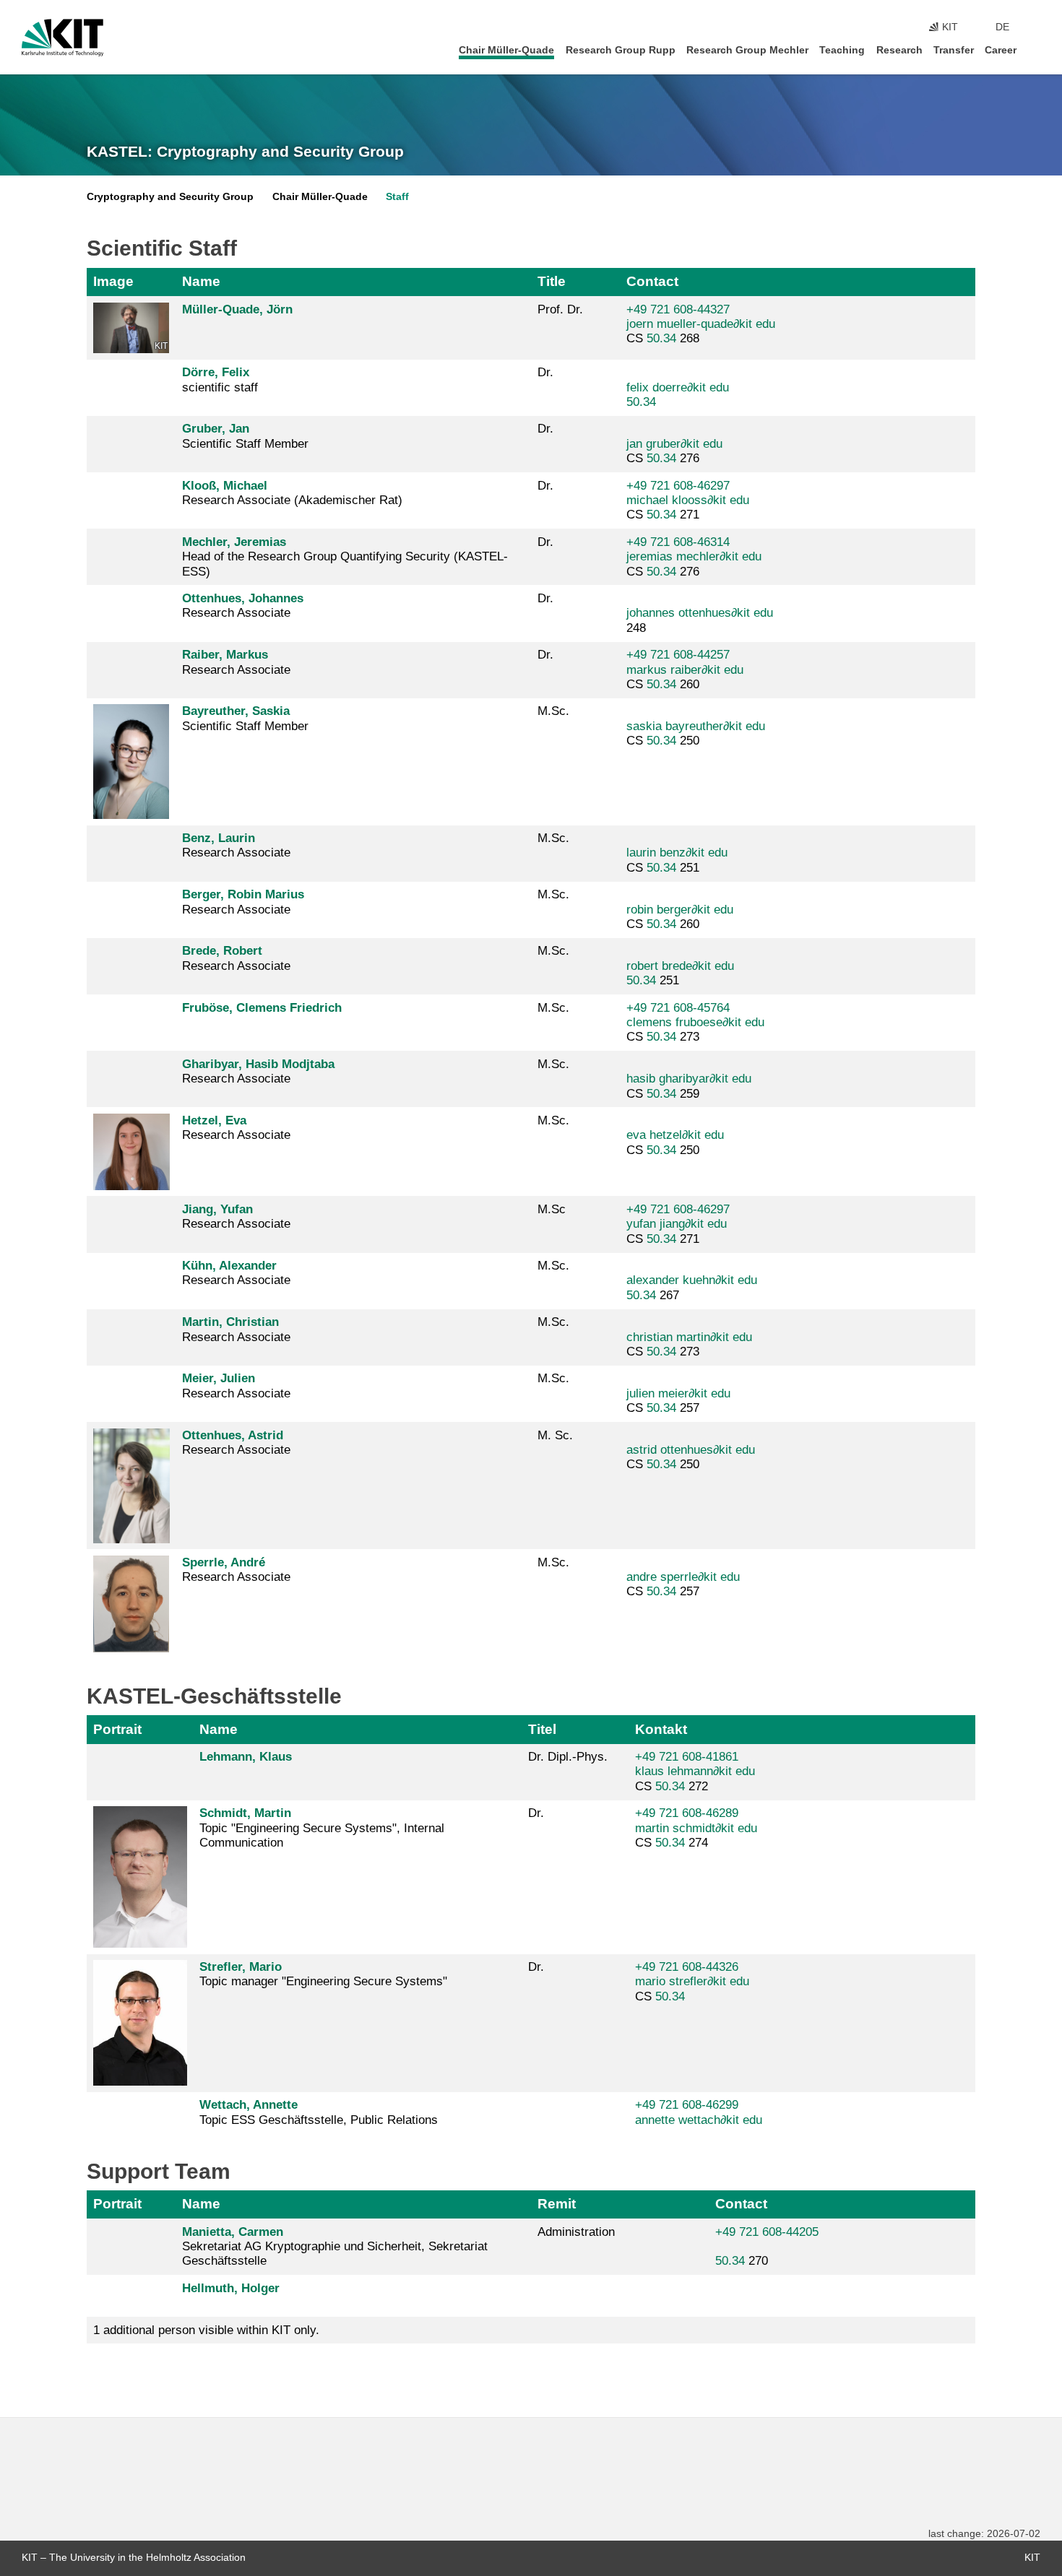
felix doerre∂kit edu (678, 387)
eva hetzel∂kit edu (675, 1135)
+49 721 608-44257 (678, 655)
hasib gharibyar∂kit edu (689, 1079)
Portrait (117, 1729)
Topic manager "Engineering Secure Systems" (323, 1974)
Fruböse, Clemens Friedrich (262, 1008)
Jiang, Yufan (217, 1209)
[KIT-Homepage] (62, 38)
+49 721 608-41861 (687, 1757)
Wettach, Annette (249, 2105)
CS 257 (678, 1401)
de (1002, 27)
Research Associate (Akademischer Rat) (292, 493)
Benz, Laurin (219, 838)
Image (113, 281)
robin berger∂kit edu (680, 910)
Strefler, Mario (241, 1967)
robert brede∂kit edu (680, 966)
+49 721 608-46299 (687, 2105)
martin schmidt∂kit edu (696, 1828)
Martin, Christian (230, 1322)
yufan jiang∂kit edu (677, 1224)
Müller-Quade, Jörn (237, 309)
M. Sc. (555, 1435)
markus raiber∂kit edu (685, 670)
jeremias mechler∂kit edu (694, 556)
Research (899, 50)
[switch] (1036, 27)
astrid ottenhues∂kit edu (691, 1450)
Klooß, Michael (225, 486)
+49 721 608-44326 (687, 1967)
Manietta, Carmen (233, 2232)
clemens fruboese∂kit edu (695, 1022)
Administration (576, 2232)
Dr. (545, 372)
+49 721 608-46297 (678, 486)
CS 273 (695, 1023)
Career (1001, 50)
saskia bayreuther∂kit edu (696, 726)
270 (767, 2247)
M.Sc (552, 1209)
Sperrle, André (224, 1562)
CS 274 (696, 1828)
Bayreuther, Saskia (236, 711)
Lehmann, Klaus (246, 1757)
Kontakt (661, 1729)
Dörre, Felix (216, 372)
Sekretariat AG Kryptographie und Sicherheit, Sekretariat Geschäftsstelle (335, 2247)
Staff (397, 197)
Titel (542, 1729)
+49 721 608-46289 (687, 1813)
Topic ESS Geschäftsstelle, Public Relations (319, 2112)
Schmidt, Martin (245, 1813)
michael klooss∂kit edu (688, 500)
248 (700, 620)
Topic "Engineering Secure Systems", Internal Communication (322, 1828)
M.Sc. (553, 711)
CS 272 (695, 1771)
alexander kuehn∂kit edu (692, 1280)
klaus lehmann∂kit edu (695, 1771)
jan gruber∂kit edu (674, 444)
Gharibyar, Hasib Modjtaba (258, 1064)
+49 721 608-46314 (678, 542)
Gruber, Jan (216, 429)
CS (692, 1982)
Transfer (954, 50)
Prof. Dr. (560, 309)
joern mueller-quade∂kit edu (701, 324)
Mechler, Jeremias (234, 542)
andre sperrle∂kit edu (683, 1577)
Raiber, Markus (225, 655)
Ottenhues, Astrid (233, 1435)
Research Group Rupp (621, 50)
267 (692, 1287)
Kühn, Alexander (229, 1266)
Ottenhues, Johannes (243, 598)
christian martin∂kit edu (689, 1337)
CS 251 (677, 860)
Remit (557, 2204)
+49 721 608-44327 (678, 309)
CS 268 (701, 324)
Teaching (842, 50)
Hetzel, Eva (214, 1120)
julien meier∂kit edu (678, 1393)
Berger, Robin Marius (243, 894)
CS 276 (674, 451)
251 (680, 973)
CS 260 (685, 669)
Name (201, 281)
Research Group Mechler (747, 50)
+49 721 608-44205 (767, 2232)
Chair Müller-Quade (506, 50)
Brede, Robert (222, 951)
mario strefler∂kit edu (692, 1981)
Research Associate (243, 606)
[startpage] (1036, 49)
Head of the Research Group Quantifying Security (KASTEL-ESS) (345, 557)
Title (552, 281)
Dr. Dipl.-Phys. (568, 1757)
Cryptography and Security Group (170, 197)
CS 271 (688, 500)
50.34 (661, 338)
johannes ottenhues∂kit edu (700, 613)
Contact (652, 281)
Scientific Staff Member (245, 436)
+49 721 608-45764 (678, 1008)
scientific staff (220, 380)
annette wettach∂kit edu (699, 2120)
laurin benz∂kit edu (677, 853)
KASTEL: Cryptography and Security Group (245, 152)
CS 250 (696, 733)
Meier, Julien (219, 1378)
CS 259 (689, 1086)
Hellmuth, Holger (231, 2288)
